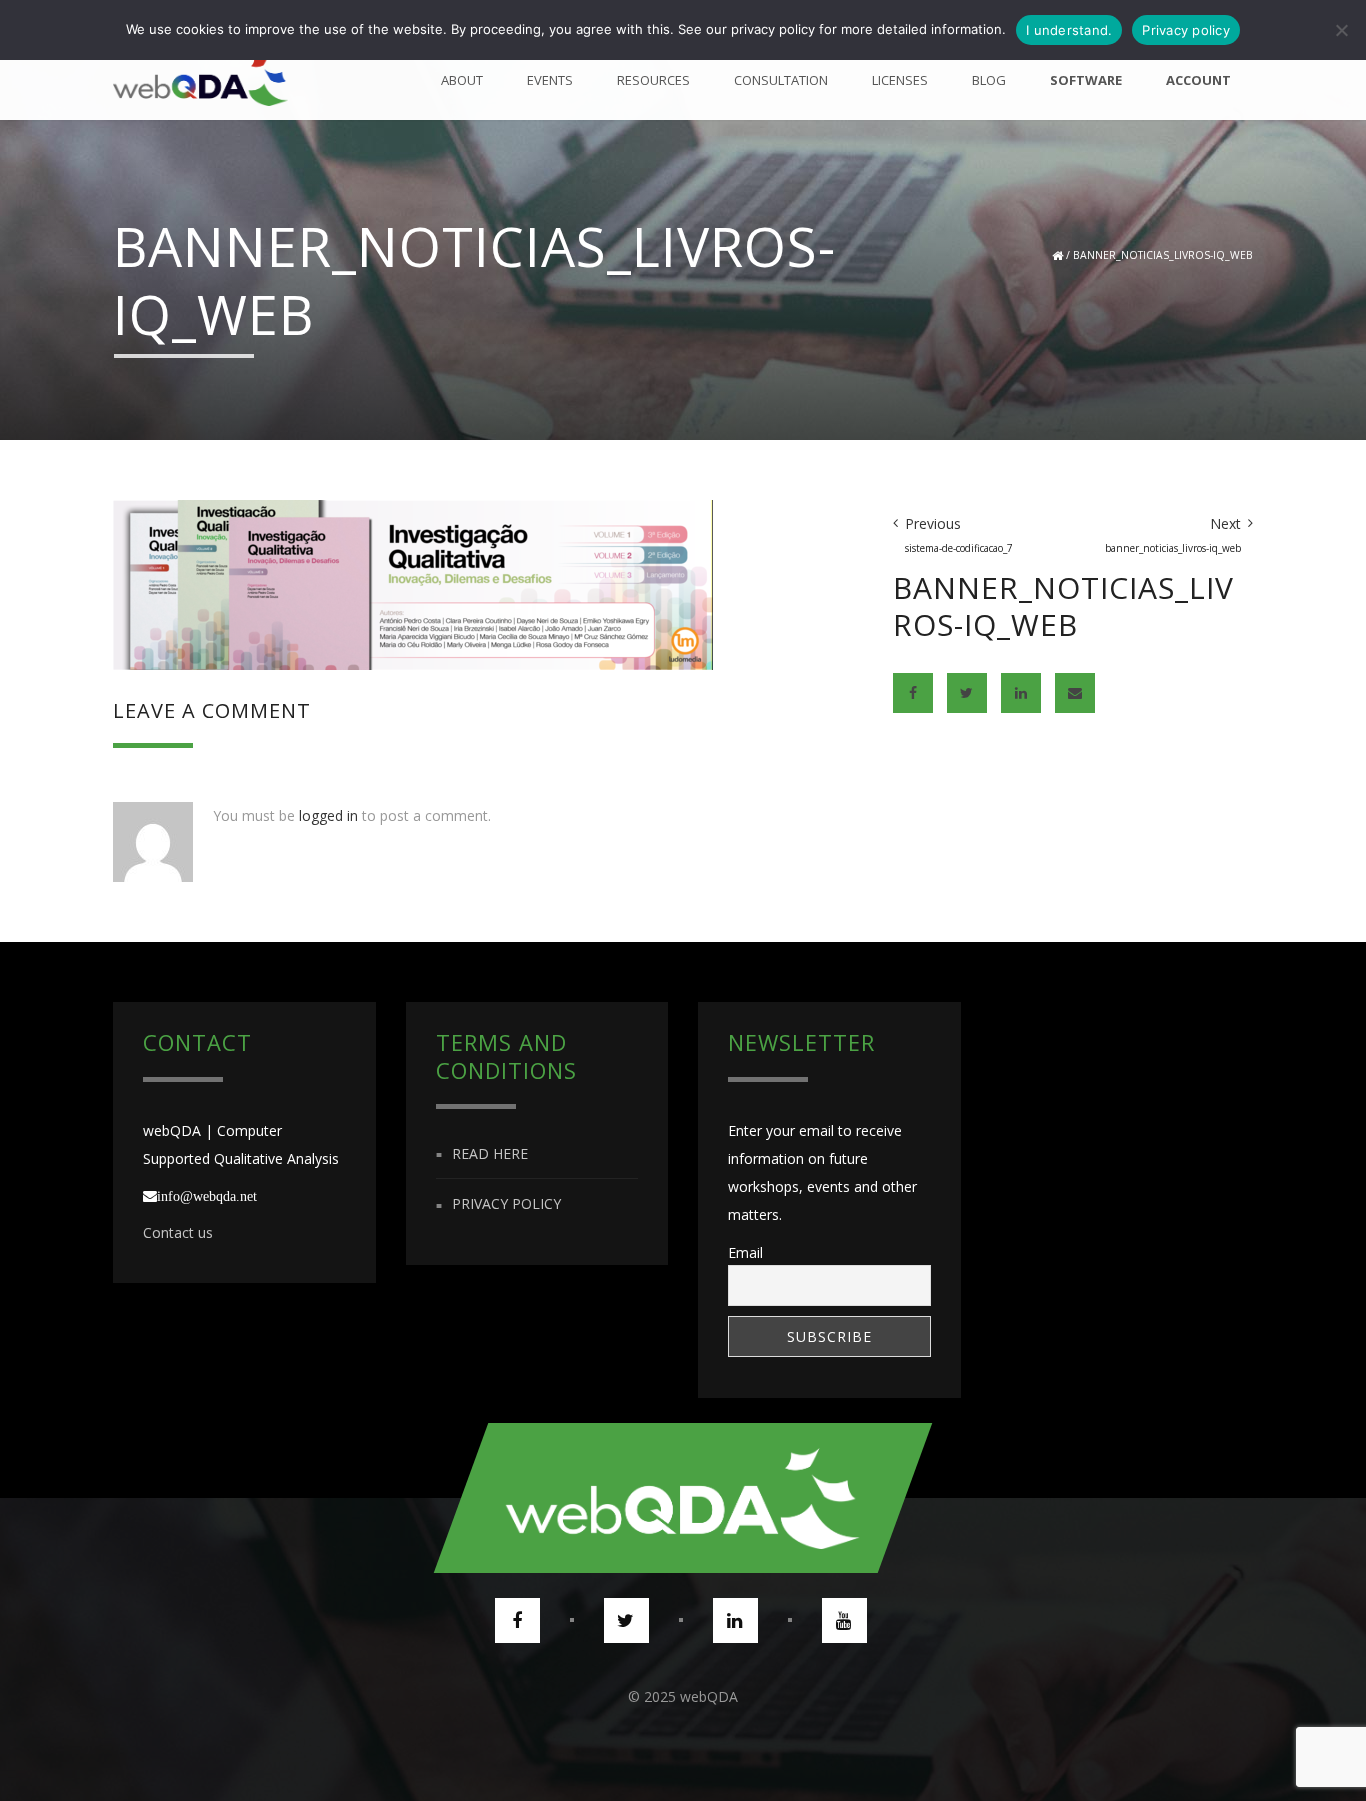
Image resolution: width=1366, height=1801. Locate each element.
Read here (490, 1153)
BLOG (989, 80)
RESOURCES (653, 80)
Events (550, 80)
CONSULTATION (781, 80)
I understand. (1069, 30)
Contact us (178, 1232)
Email (745, 1252)
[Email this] (1075, 693)
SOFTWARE (1086, 80)
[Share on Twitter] (967, 693)
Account (1198, 80)
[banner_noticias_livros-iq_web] (413, 583)
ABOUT (462, 80)
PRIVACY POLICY (506, 1204)
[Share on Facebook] (913, 693)
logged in (328, 815)
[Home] (200, 80)
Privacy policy (1186, 30)
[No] (1341, 30)
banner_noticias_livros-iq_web (1163, 255)
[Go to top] (683, 1498)
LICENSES (900, 80)
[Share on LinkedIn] (1021, 693)
